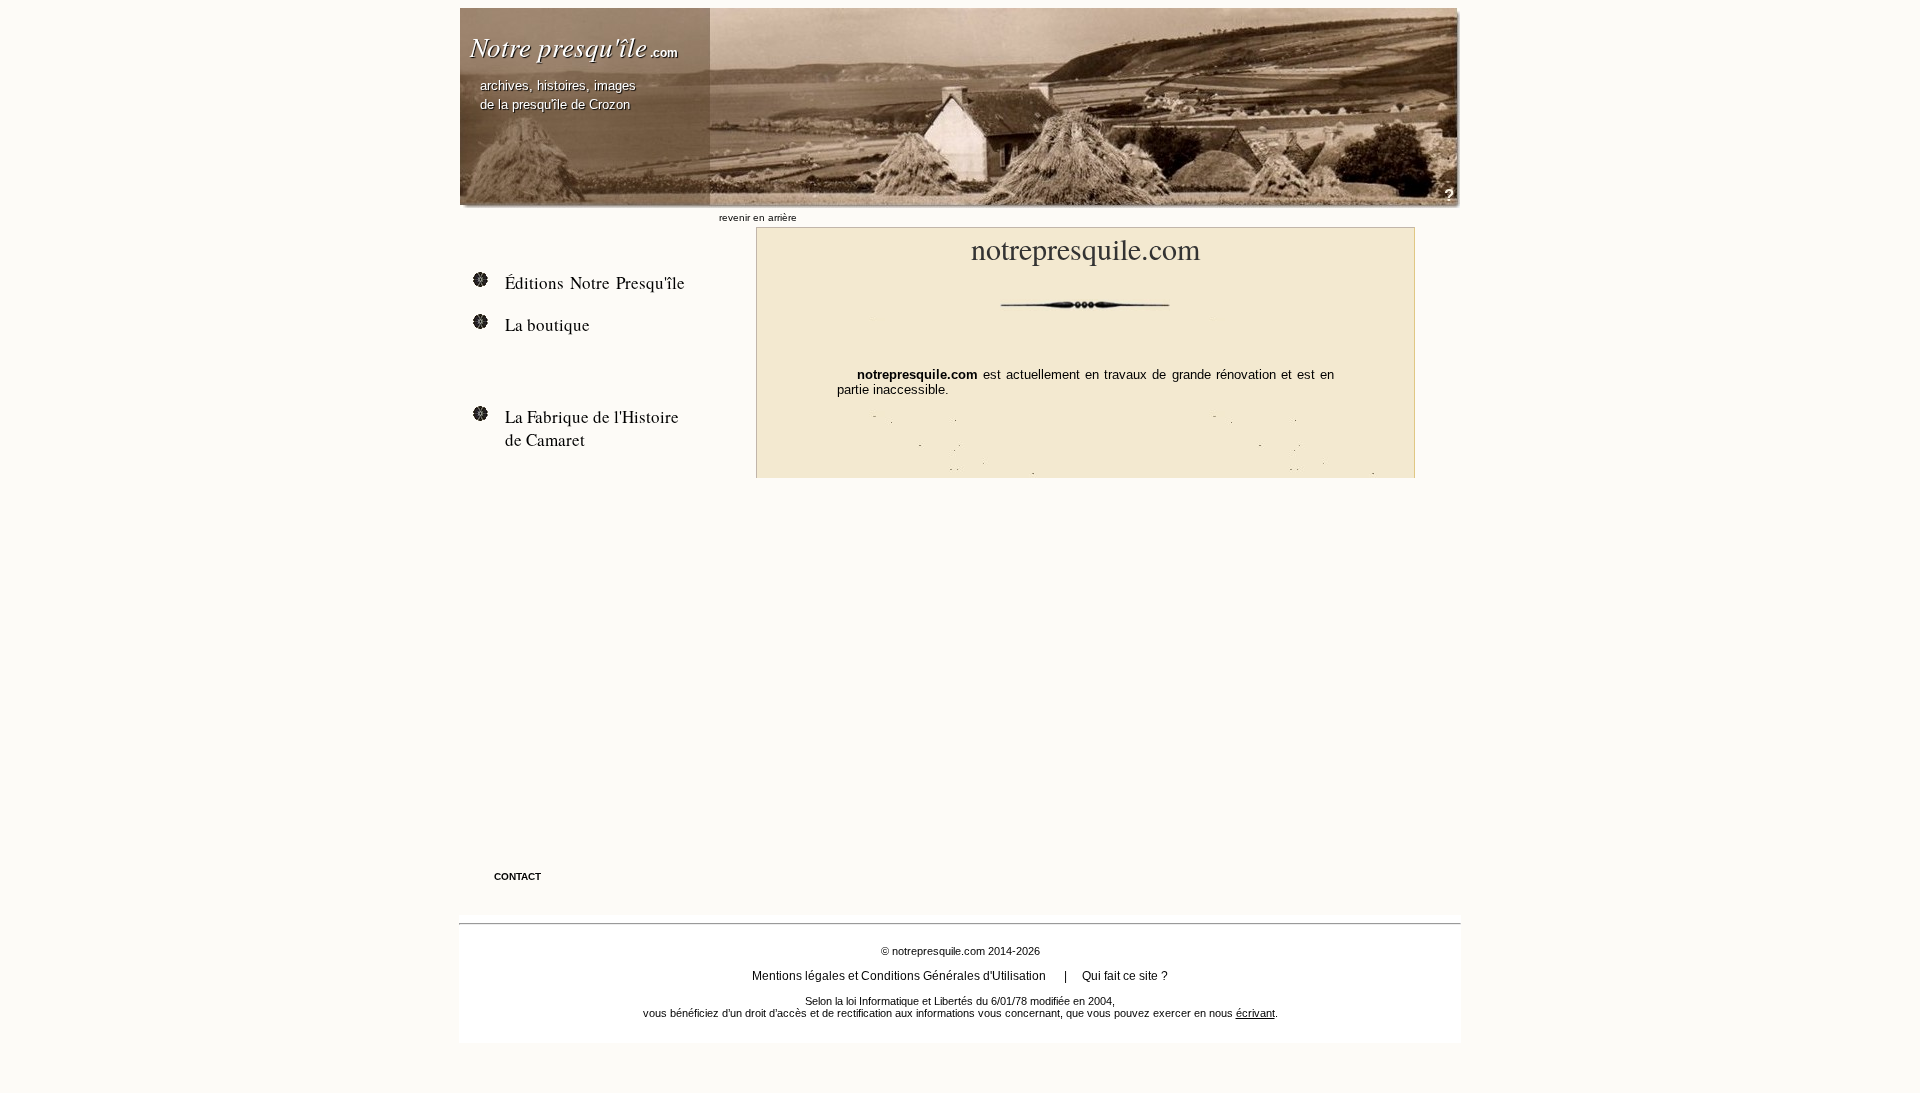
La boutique (547, 324)
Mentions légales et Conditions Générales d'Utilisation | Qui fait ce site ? (960, 976)
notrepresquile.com (938, 951)
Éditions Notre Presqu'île (595, 282)
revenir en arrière (758, 217)
